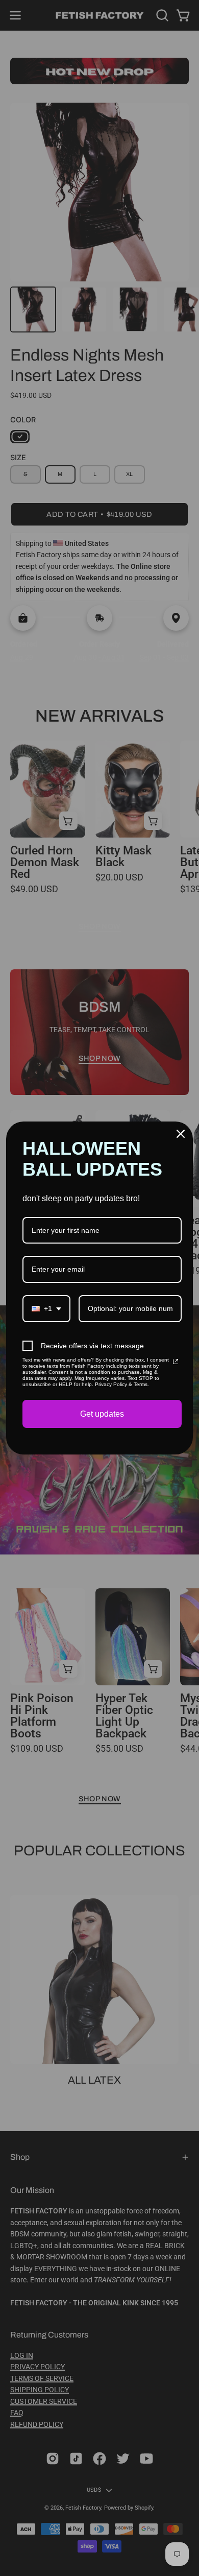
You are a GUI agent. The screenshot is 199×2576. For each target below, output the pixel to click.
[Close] (181, 1134)
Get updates (102, 1414)
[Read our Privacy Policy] (176, 1362)
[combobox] (46, 1309)
